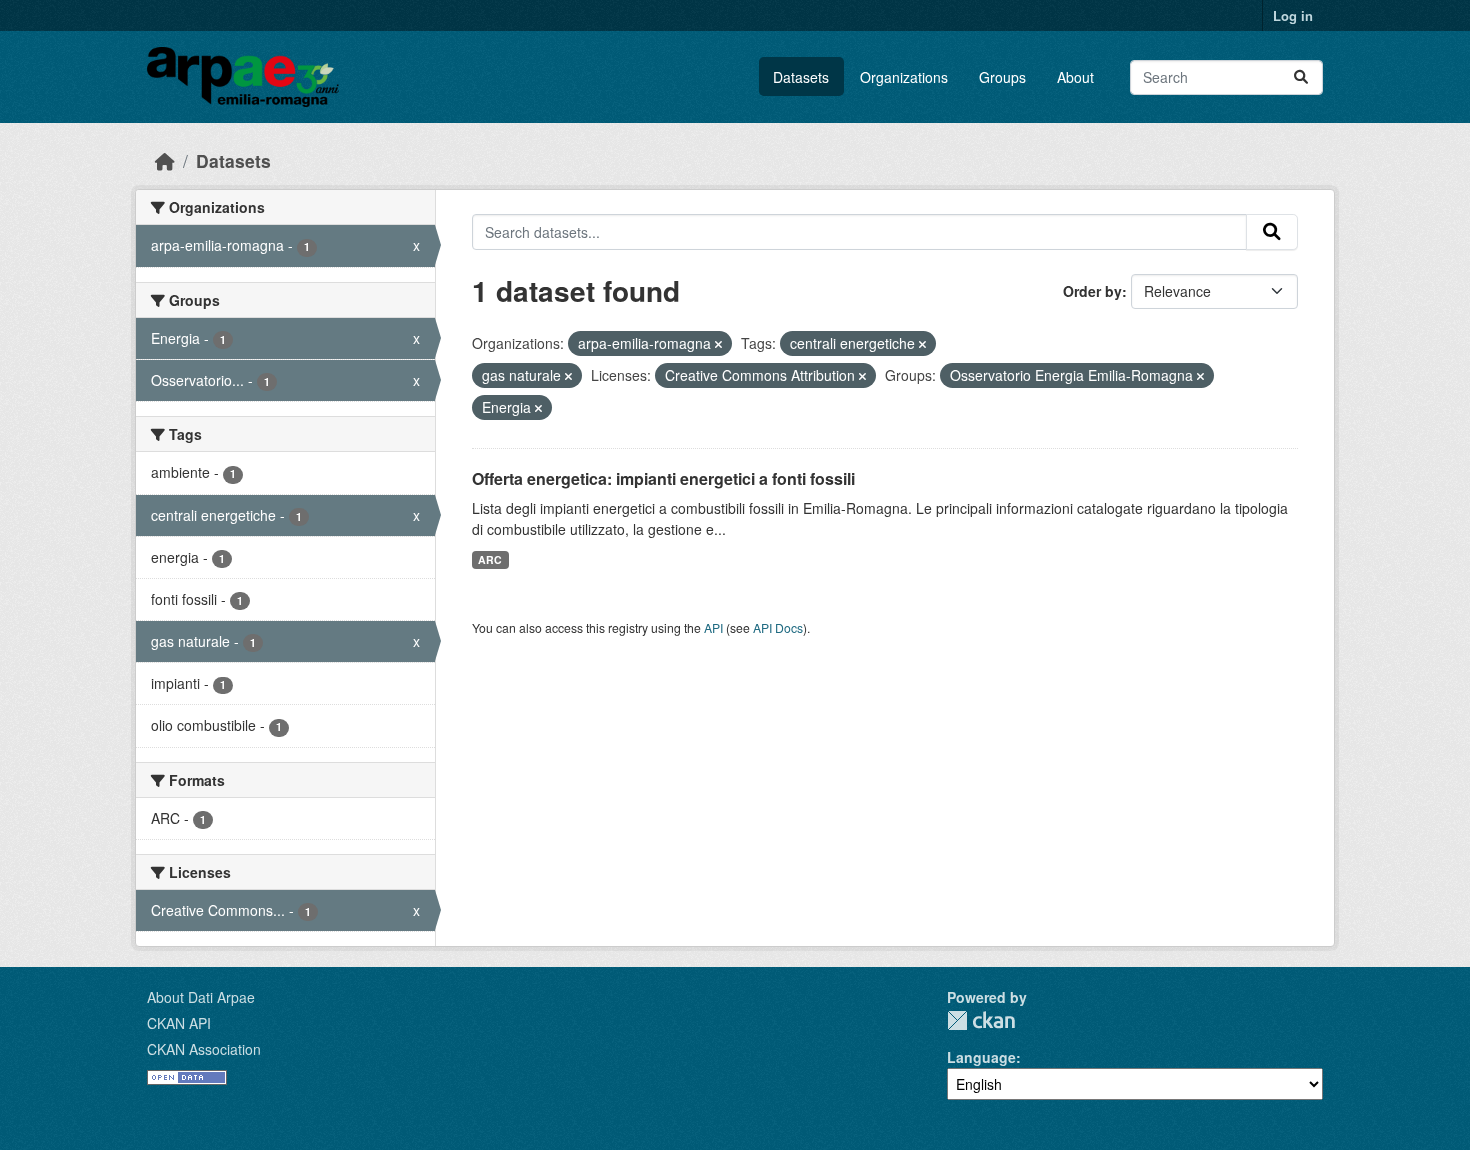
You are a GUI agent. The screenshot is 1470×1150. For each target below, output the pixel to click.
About (1075, 77)
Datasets (801, 77)
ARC (490, 559)
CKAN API (179, 1023)
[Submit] (1301, 77)
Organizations (904, 77)
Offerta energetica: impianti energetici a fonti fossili (663, 478)
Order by (1092, 291)
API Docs (778, 627)
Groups (1002, 77)
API (713, 627)
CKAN (981, 1020)
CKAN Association (204, 1049)
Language (981, 1057)
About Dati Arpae (201, 997)
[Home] (165, 160)
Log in (1293, 15)
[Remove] (718, 344)
